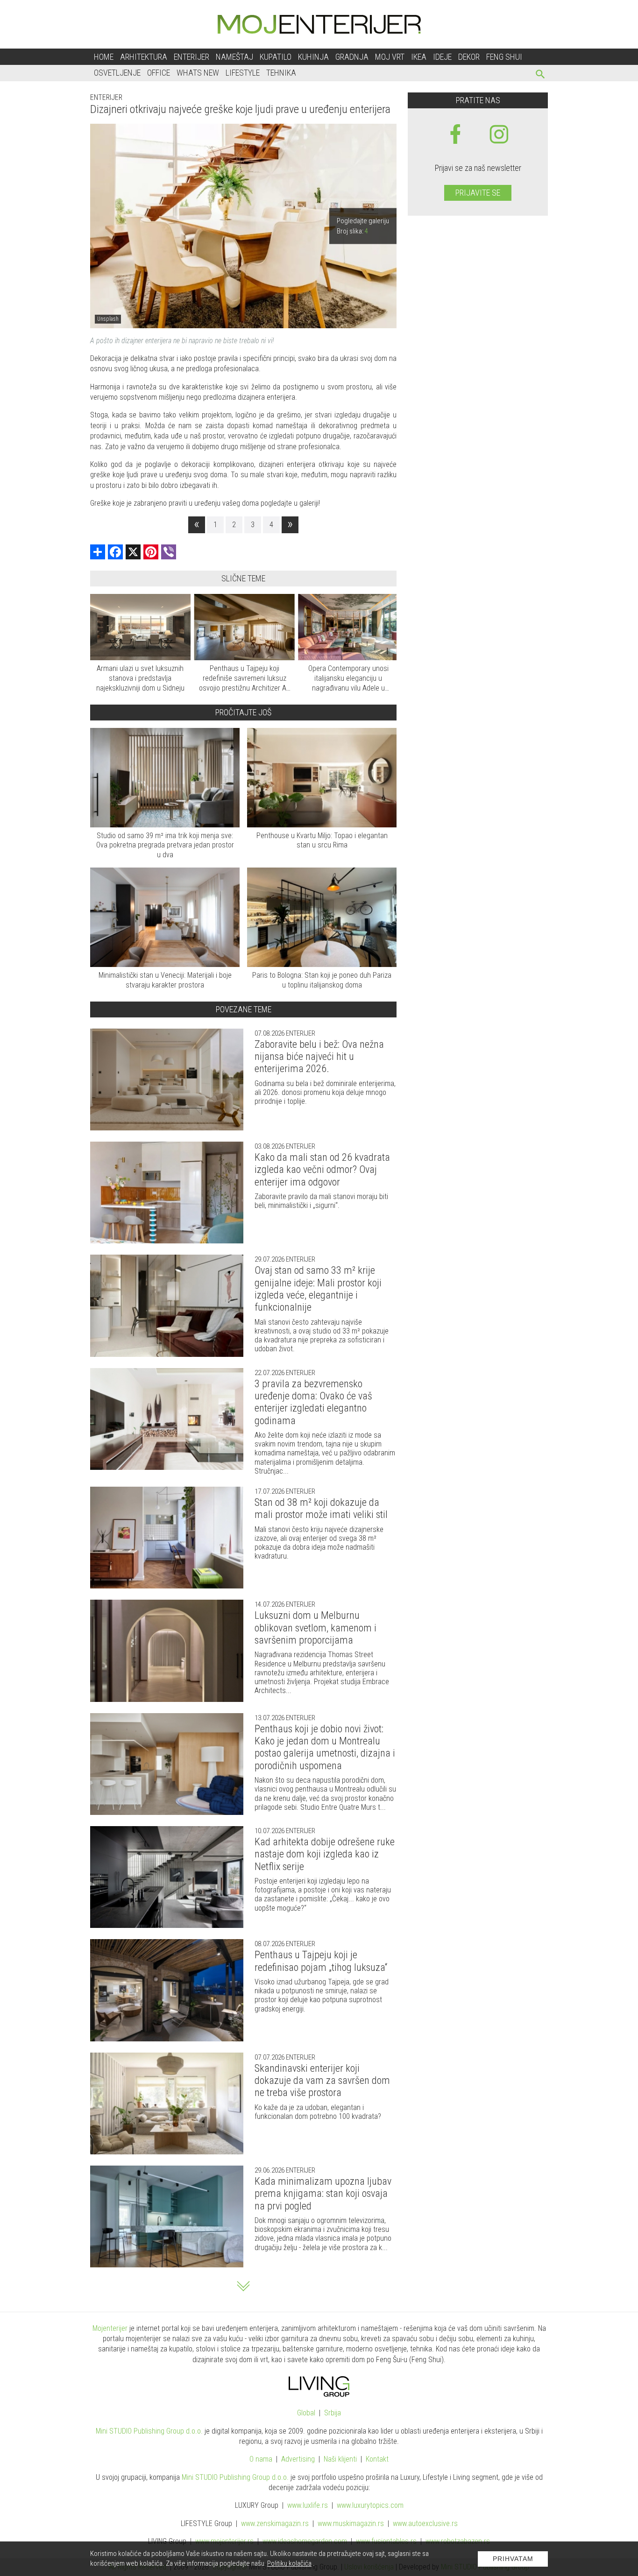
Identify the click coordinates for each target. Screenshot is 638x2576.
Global (306, 2413)
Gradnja (352, 57)
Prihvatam (513, 2559)
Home (104, 57)
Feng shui (504, 57)
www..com (370, 2505)
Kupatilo (276, 57)
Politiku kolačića (289, 2563)
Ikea (419, 57)
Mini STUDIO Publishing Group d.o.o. (149, 2431)
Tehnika (281, 73)
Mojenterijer (110, 2328)
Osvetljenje (117, 73)
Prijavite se (478, 193)
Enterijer (191, 57)
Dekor (469, 57)
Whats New (198, 73)
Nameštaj (234, 57)
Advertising (298, 2459)
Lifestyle (243, 73)
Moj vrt (390, 57)
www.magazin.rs (275, 2523)
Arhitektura (144, 57)
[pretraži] (541, 75)
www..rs (308, 2505)
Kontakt (377, 2459)
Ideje (442, 57)
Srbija (333, 2413)
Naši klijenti (340, 2459)
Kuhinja (313, 57)
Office (159, 73)
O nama (261, 2459)
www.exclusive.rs (425, 2523)
